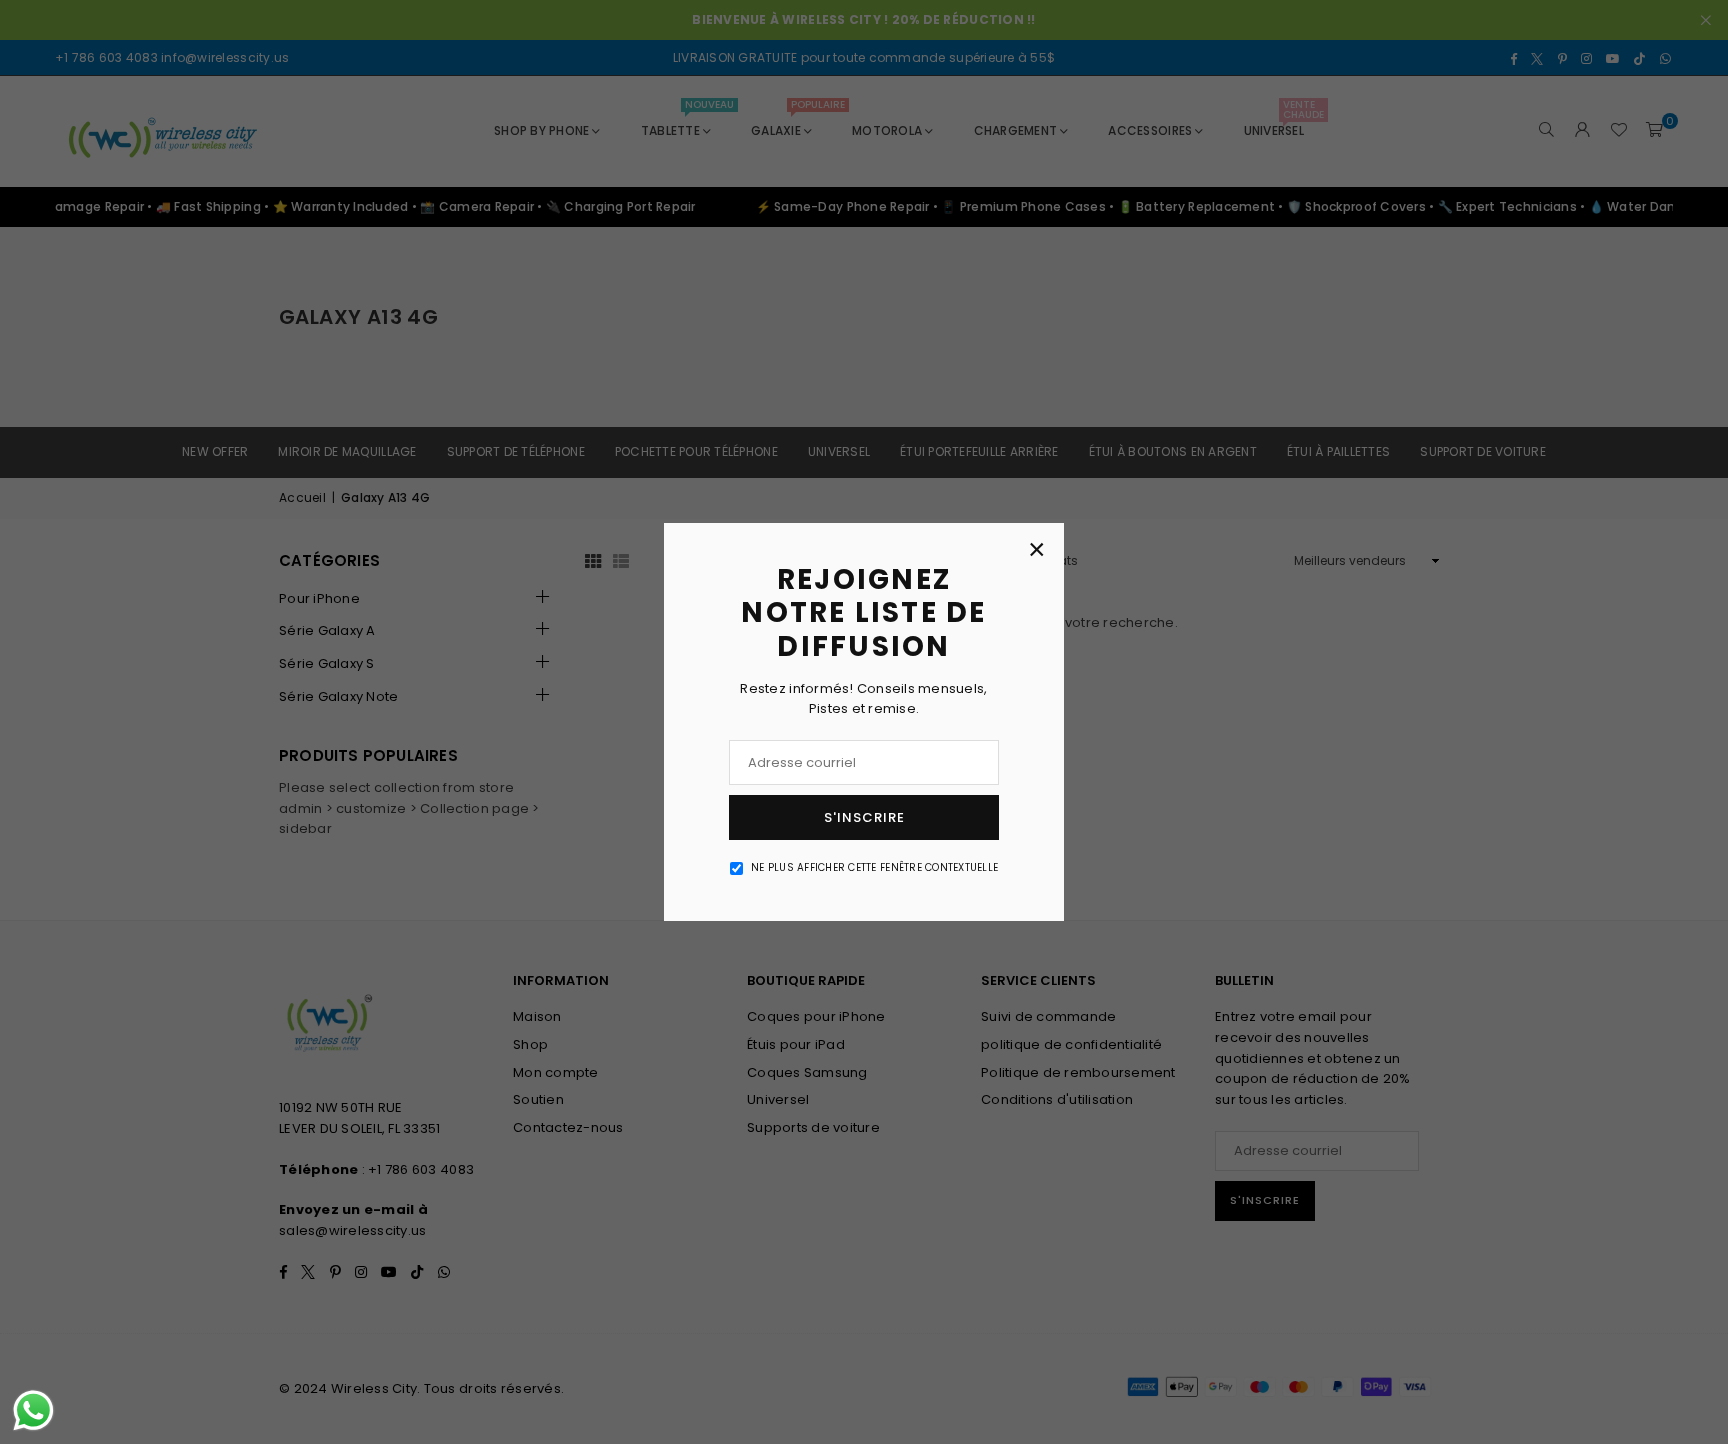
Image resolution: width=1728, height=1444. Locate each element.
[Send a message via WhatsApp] (33, 1410)
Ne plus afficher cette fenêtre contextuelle (874, 867)
